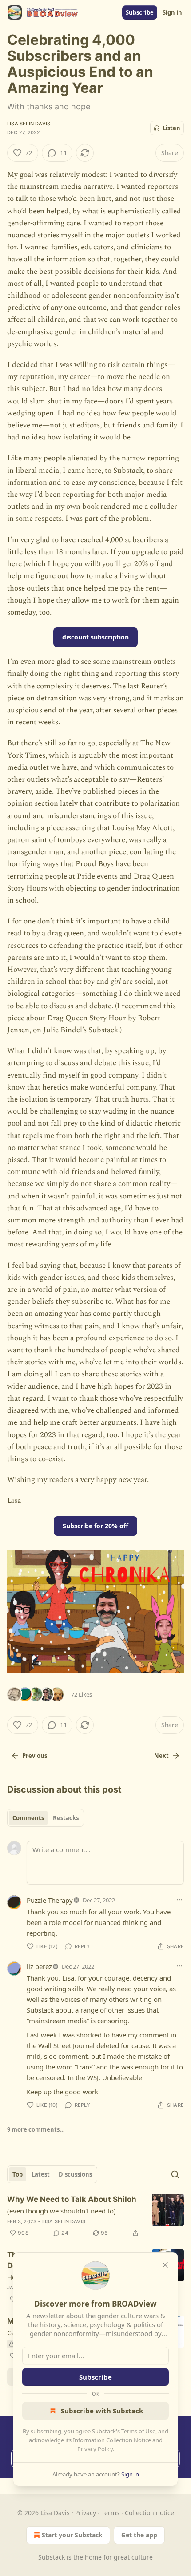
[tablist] (46, 1818)
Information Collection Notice (112, 2440)
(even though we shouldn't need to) (62, 2211)
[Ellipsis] (179, 1900)
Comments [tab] (28, 1818)
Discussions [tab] (75, 2174)
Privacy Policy (95, 2449)
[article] (95, 2216)
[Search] (175, 2174)
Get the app (139, 2535)
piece (55, 828)
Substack (52, 2557)
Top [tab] (18, 2174)
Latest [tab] (41, 2174)
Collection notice (149, 2513)
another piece (104, 852)
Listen (171, 128)
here (14, 564)
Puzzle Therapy (50, 1900)
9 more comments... (36, 2129)
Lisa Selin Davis (29, 124)
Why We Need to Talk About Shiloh (72, 2199)
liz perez (39, 1966)
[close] (165, 2265)
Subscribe (140, 12)
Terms (110, 2513)
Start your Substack (72, 2535)
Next (161, 1756)
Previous (35, 1756)
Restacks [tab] (66, 1818)
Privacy (86, 2513)
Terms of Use (138, 2431)
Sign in (172, 12)
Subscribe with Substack (102, 2411)
